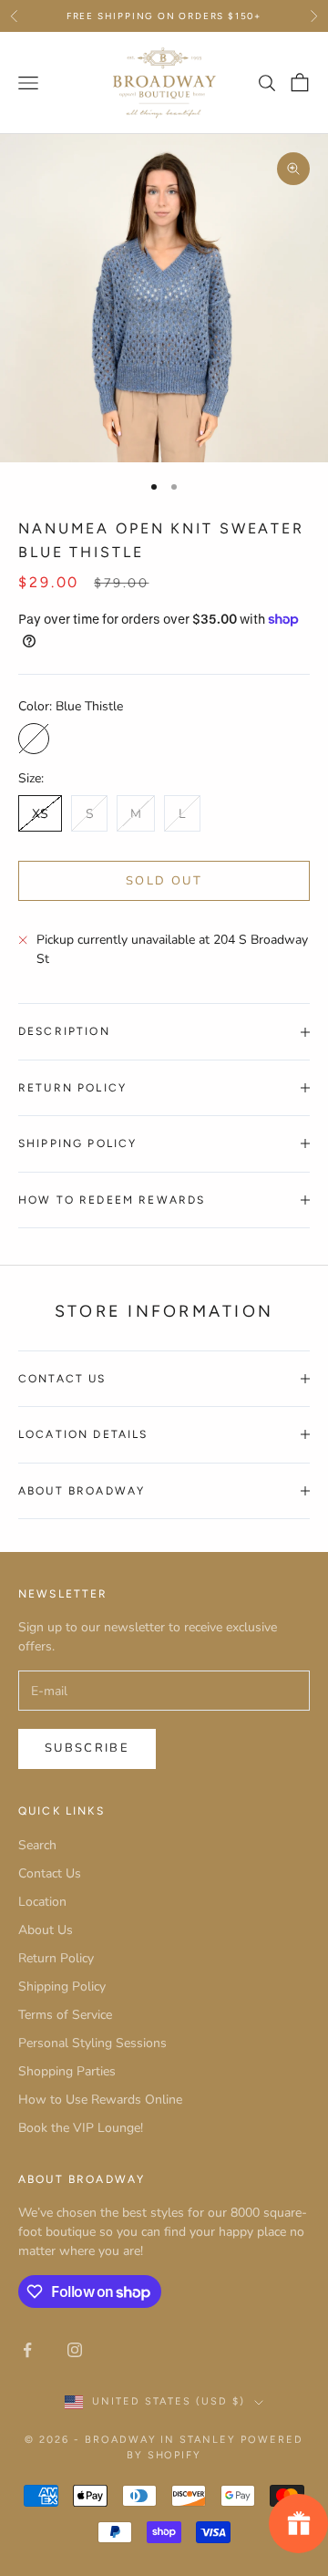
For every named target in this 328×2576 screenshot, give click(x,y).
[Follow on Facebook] (27, 2350)
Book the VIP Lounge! (81, 2128)
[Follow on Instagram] (75, 2350)
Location (42, 1902)
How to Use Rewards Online (100, 2100)
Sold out (164, 881)
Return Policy (56, 1958)
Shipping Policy (62, 1986)
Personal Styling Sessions (92, 2043)
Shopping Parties (67, 2071)
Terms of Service (65, 2015)
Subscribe (87, 1748)
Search (37, 1845)
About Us (46, 1930)
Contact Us (50, 1873)
